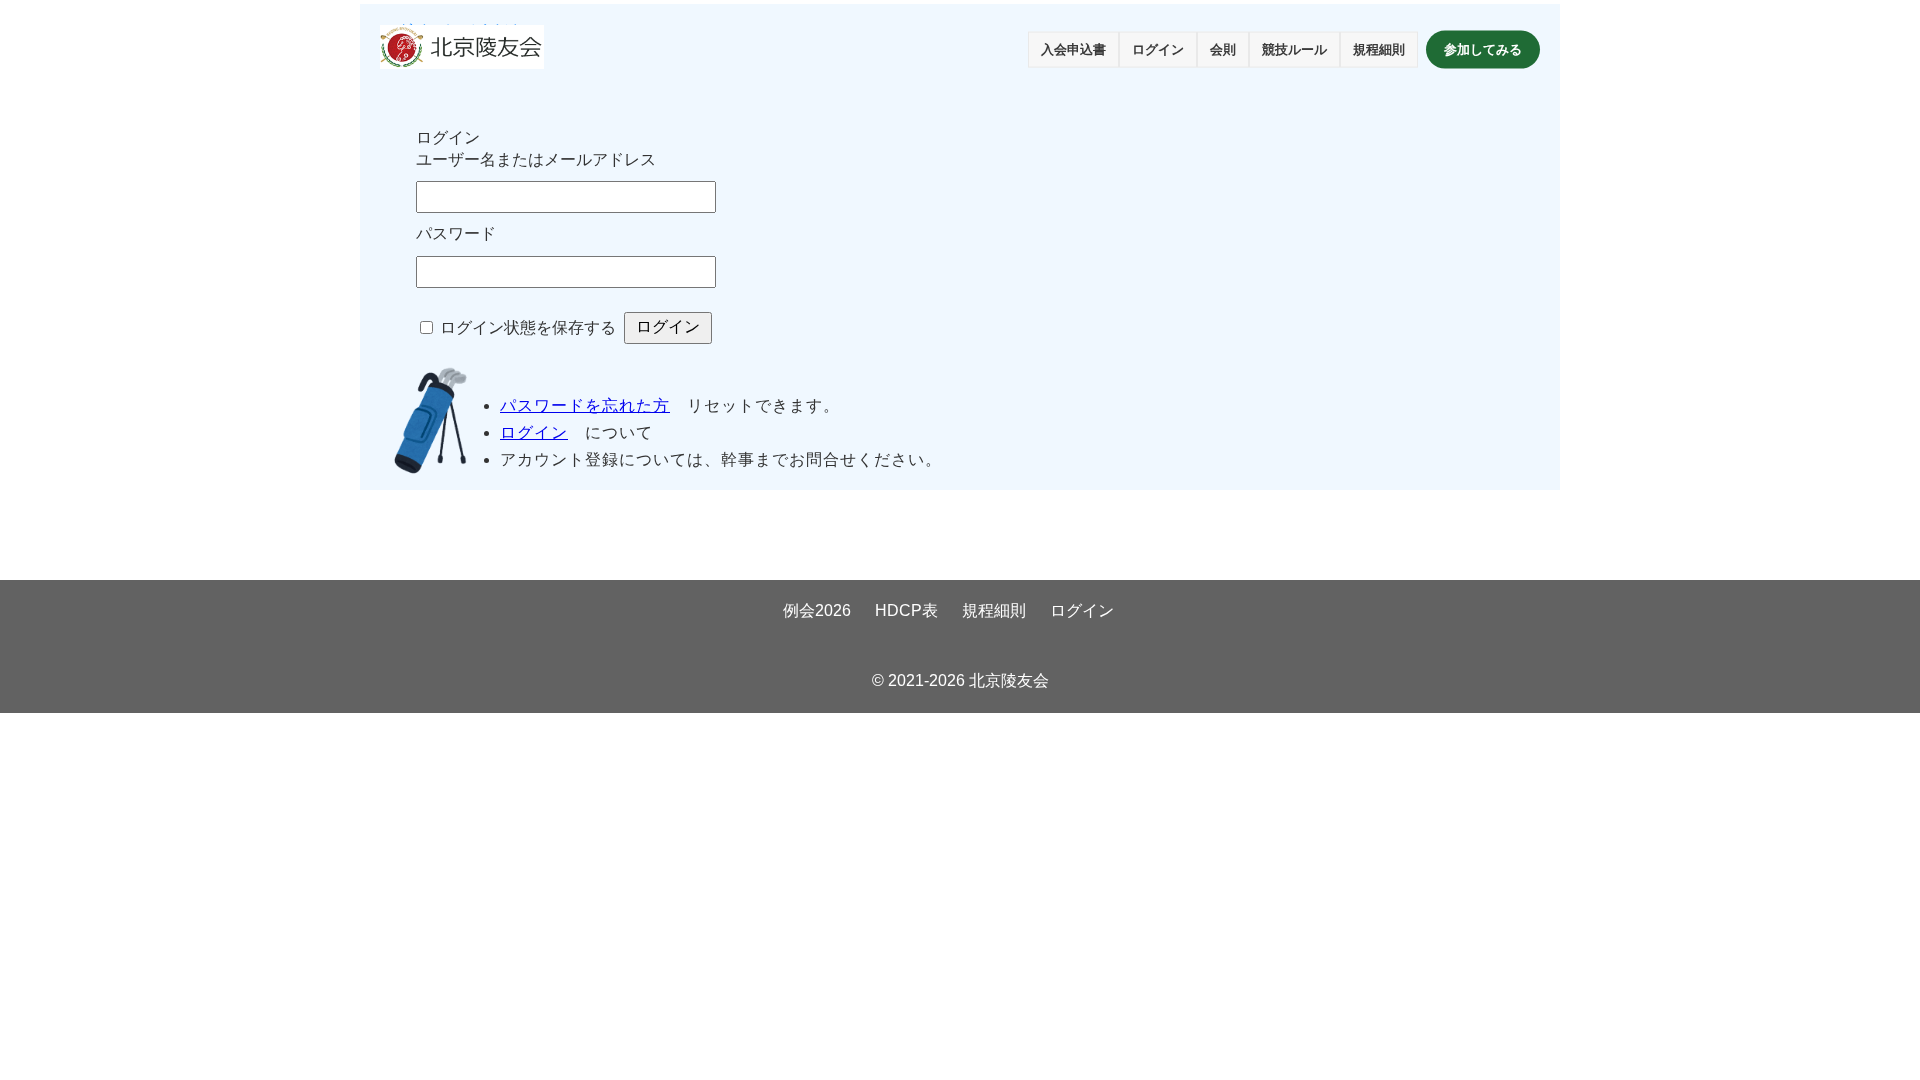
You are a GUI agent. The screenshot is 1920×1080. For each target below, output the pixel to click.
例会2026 (817, 610)
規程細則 (1379, 49)
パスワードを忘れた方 (585, 405)
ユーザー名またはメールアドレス (536, 159)
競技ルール (1294, 49)
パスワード (456, 233)
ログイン (1158, 49)
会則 (1223, 49)
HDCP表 (906, 610)
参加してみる (1483, 49)
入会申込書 (1073, 49)
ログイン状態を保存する (528, 327)
